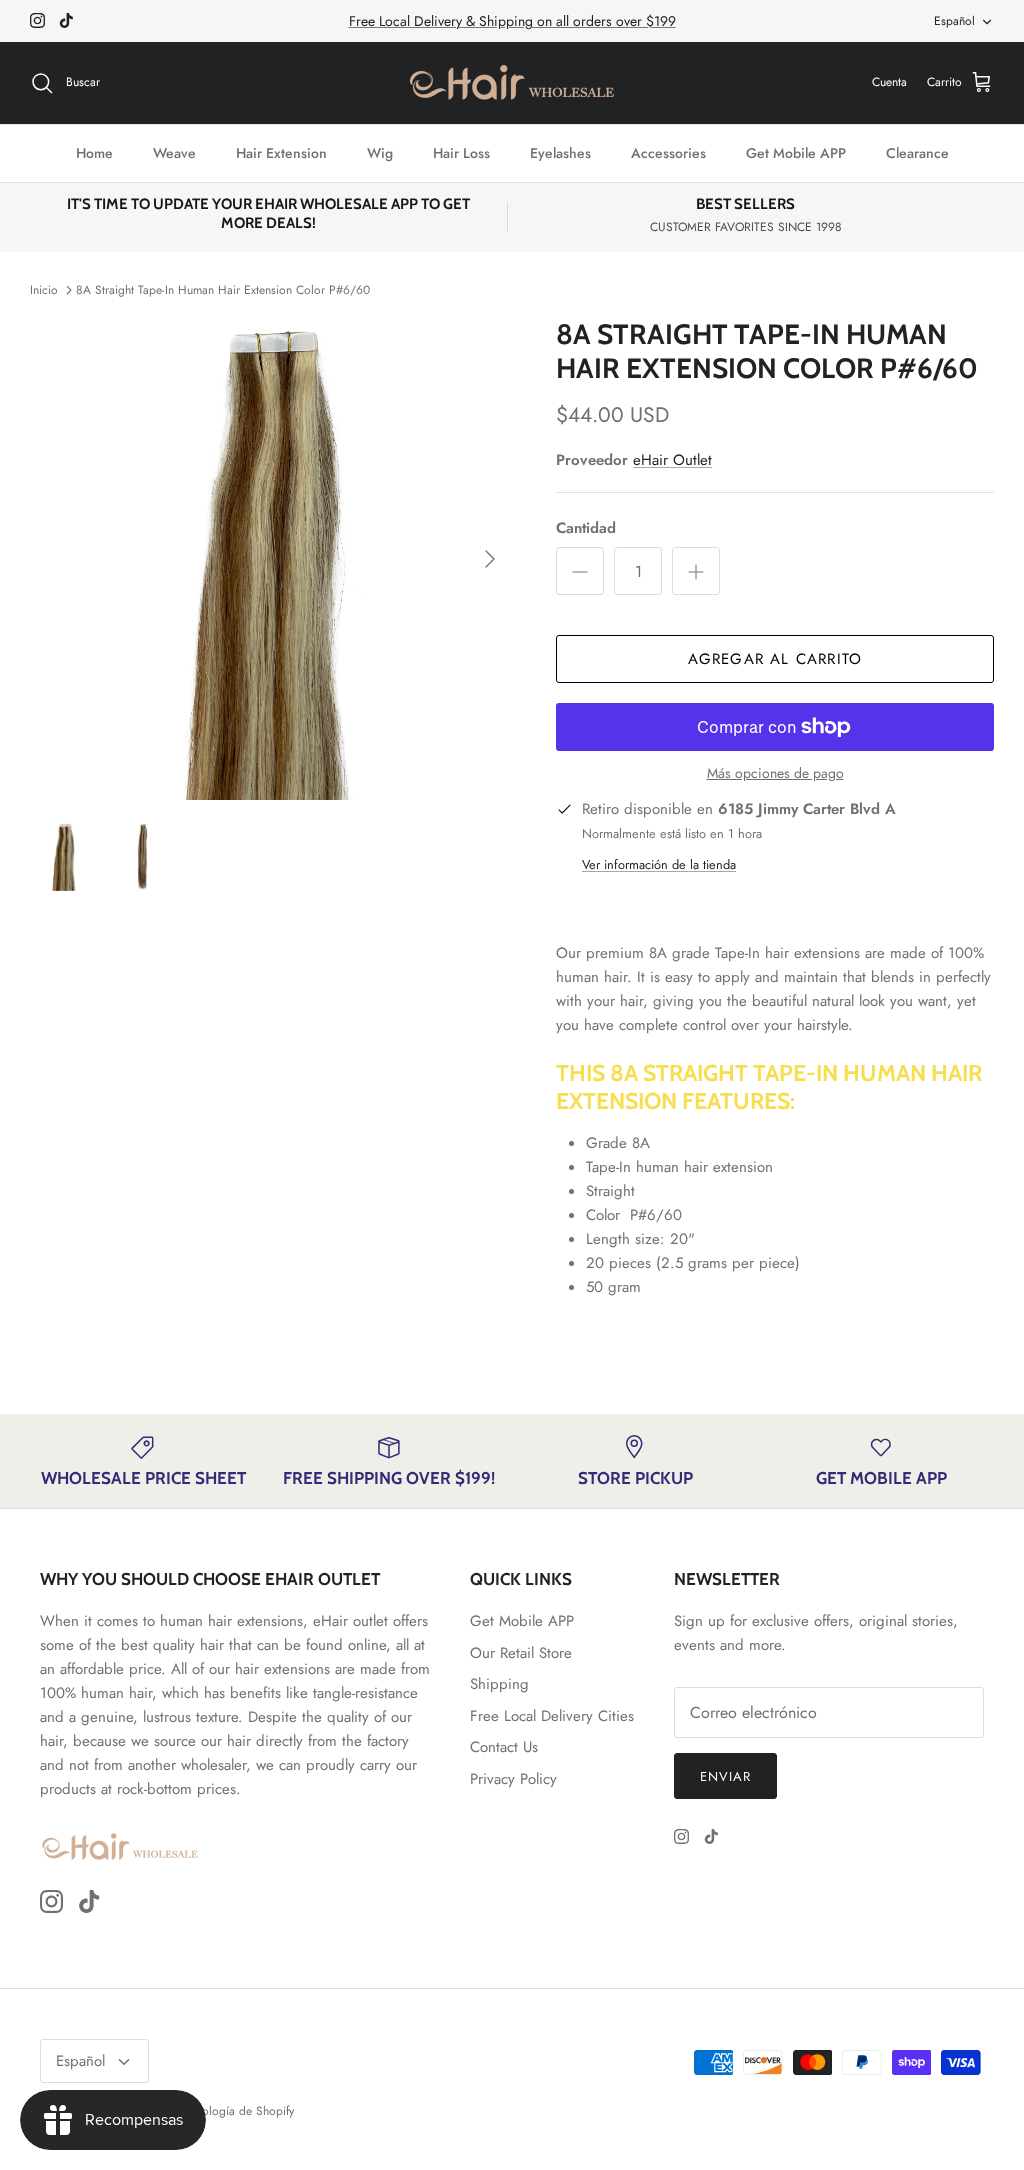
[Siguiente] (490, 559)
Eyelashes (560, 153)
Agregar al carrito (775, 659)
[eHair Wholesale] (512, 83)
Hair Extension (281, 153)
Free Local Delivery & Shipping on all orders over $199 (512, 21)
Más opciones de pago (775, 773)
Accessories (668, 153)
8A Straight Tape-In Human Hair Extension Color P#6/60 (223, 290)
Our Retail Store (521, 1653)
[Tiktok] (66, 20)
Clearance (917, 153)
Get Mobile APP (796, 153)
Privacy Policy (513, 1779)
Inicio (44, 290)
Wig (380, 153)
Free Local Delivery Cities (552, 1716)
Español (954, 21)
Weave (174, 153)
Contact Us (504, 1747)
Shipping (499, 1684)
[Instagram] (37, 20)
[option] (271, 559)
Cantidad (586, 528)
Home (94, 153)
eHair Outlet (672, 460)
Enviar (725, 1776)
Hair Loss (461, 153)
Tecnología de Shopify (236, 2111)
